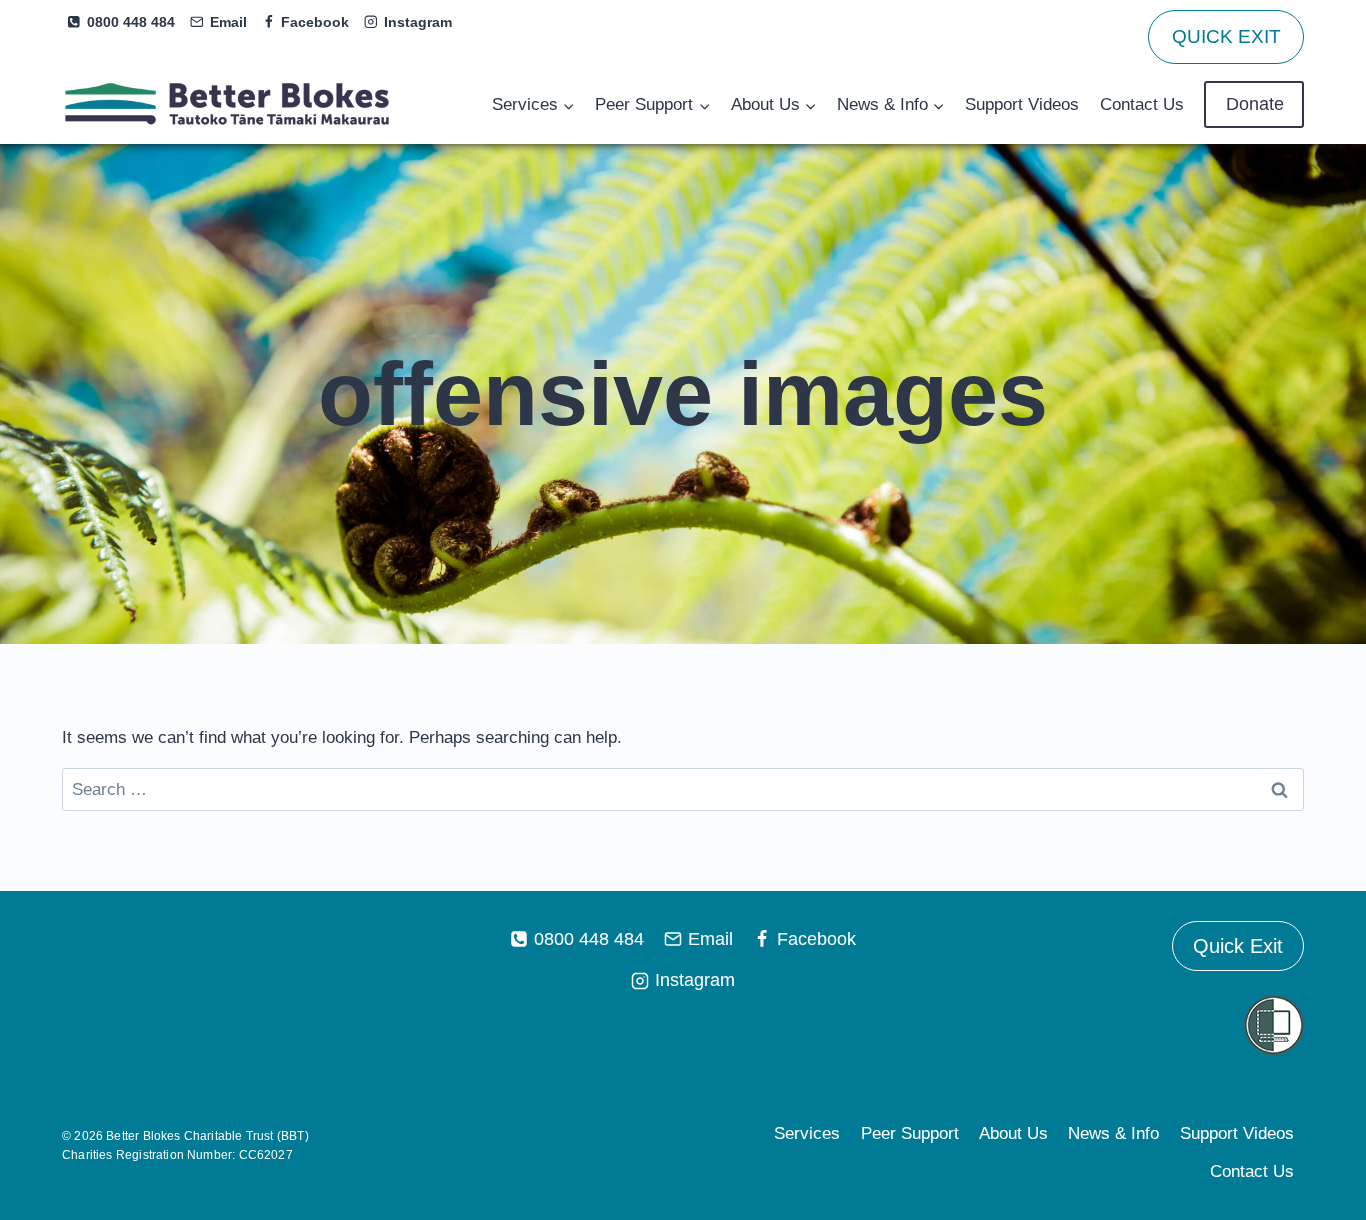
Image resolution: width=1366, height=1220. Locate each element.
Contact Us (1142, 104)
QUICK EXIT (1226, 36)
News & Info (1113, 1133)
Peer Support (910, 1133)
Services (807, 1133)
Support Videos (1022, 104)
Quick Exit (1238, 946)
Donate (1255, 104)
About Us (1013, 1133)
